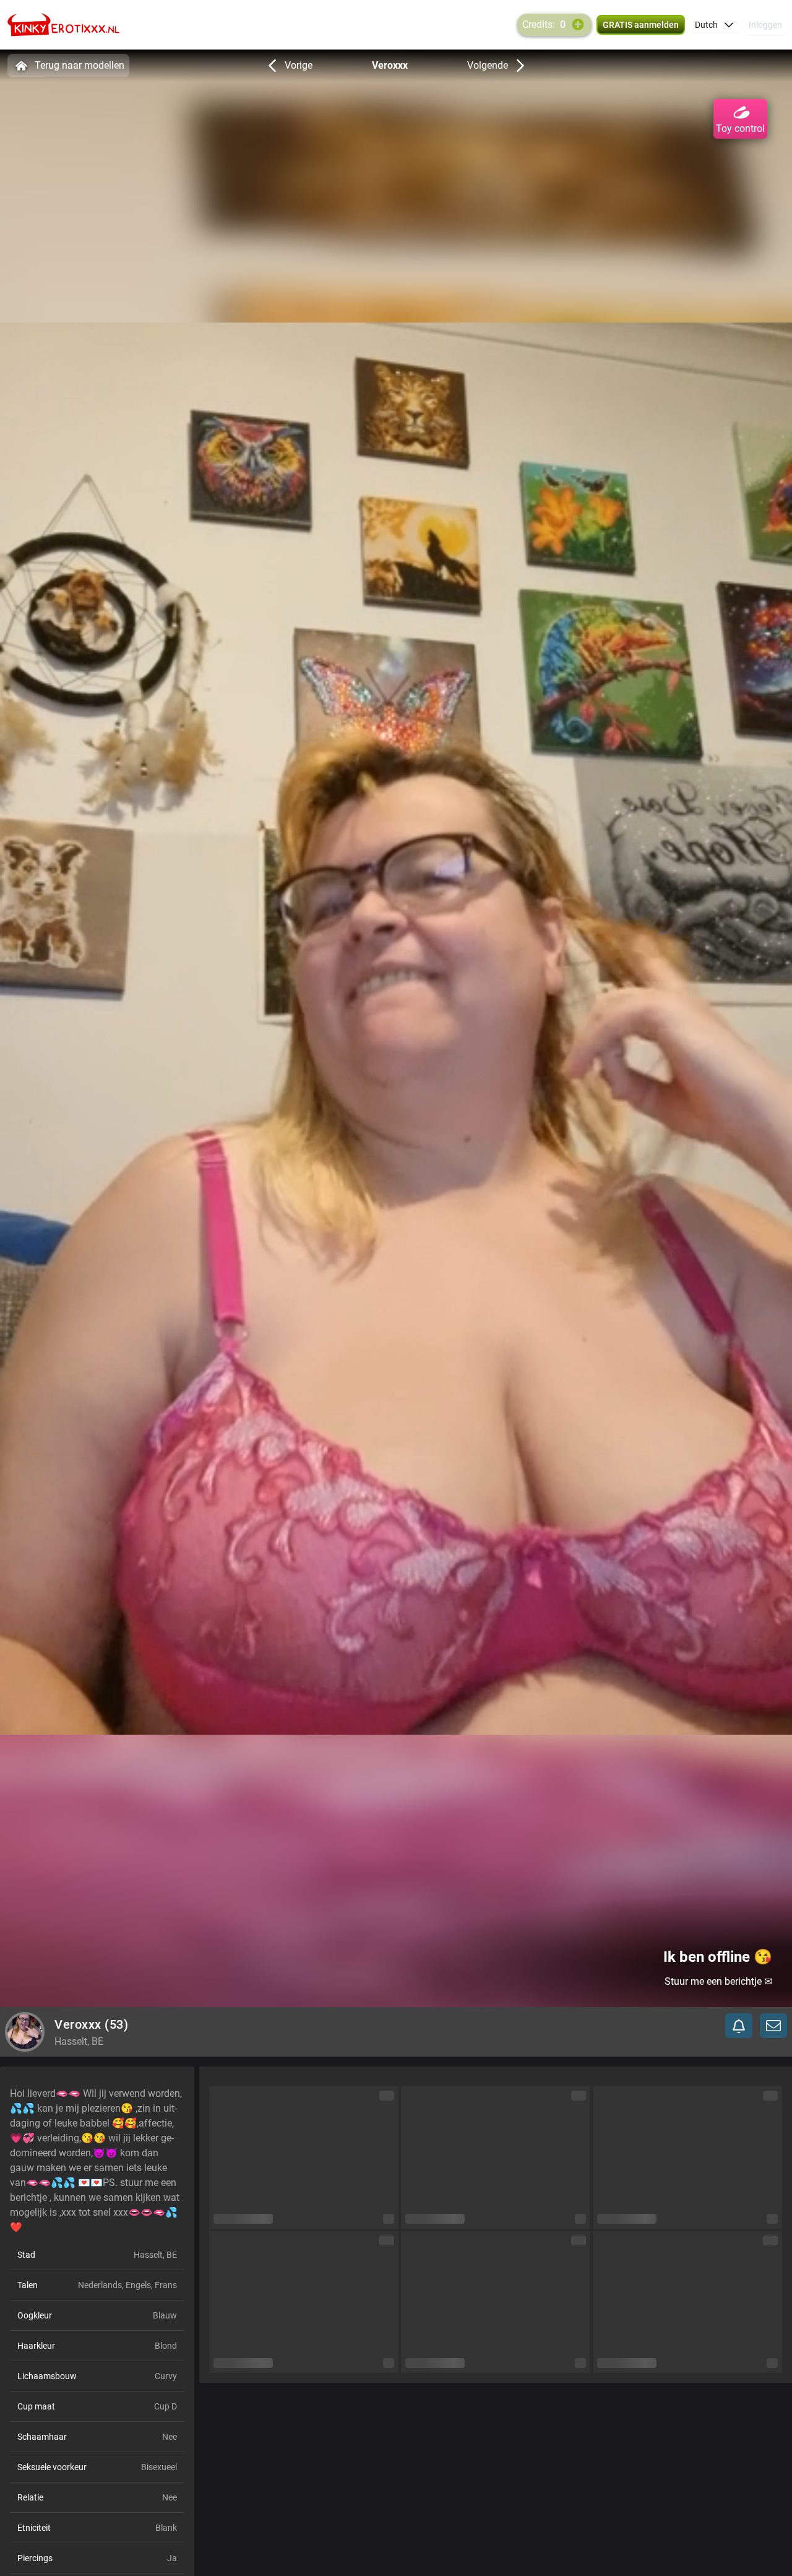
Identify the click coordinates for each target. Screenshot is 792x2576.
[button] (714, 25)
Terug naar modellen (80, 65)
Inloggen (765, 25)
